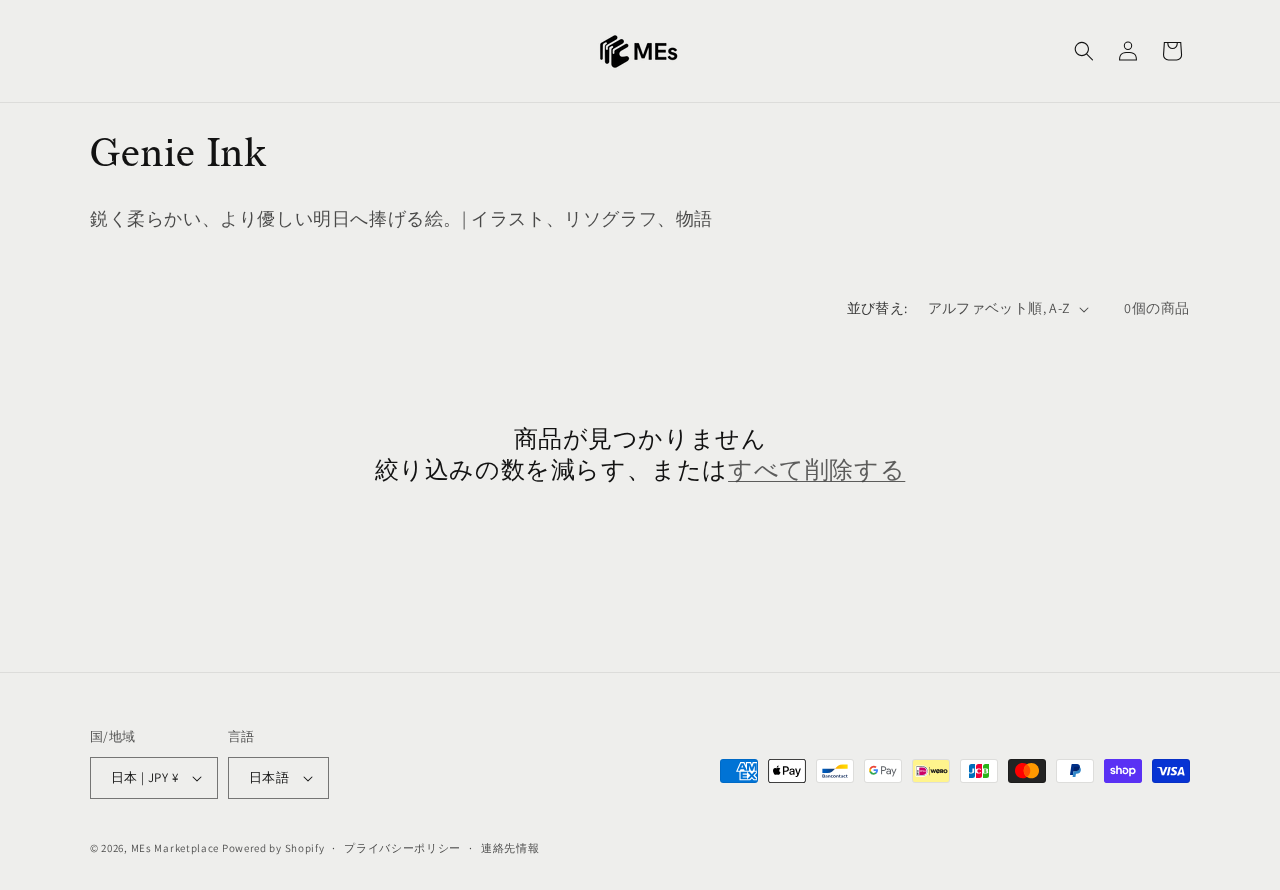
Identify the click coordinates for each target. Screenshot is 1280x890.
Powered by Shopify (273, 848)
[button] (1084, 51)
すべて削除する (816, 470)
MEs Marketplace (175, 848)
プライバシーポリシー (402, 848)
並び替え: (877, 308)
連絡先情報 (510, 848)
